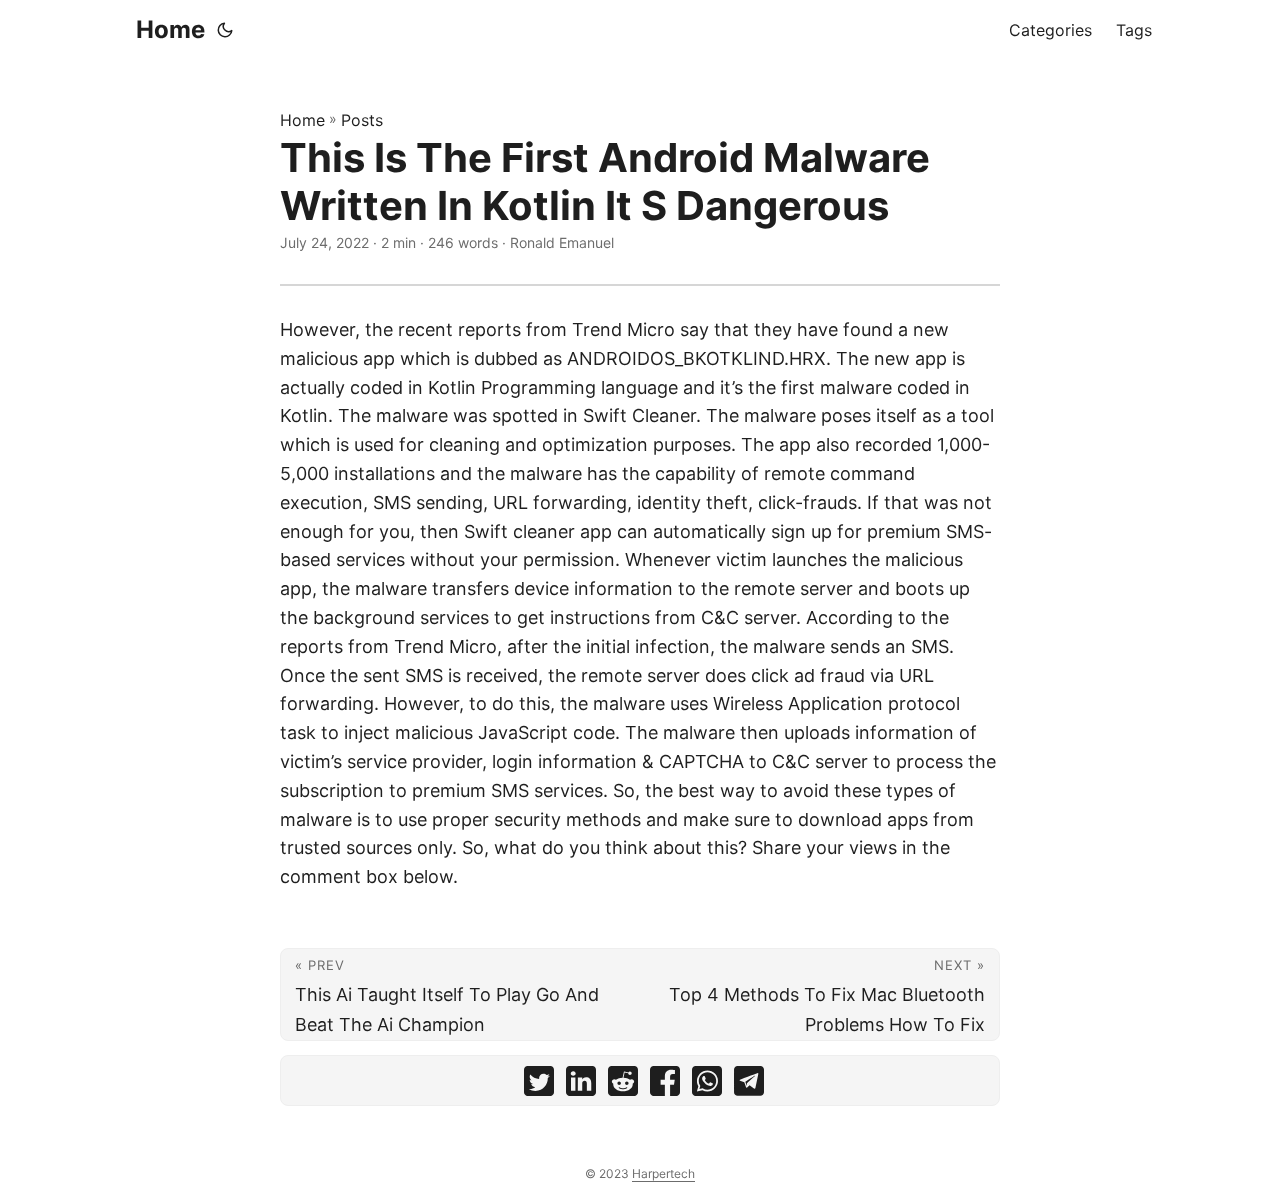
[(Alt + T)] (225, 30)
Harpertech (663, 1173)
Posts (362, 120)
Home (170, 29)
